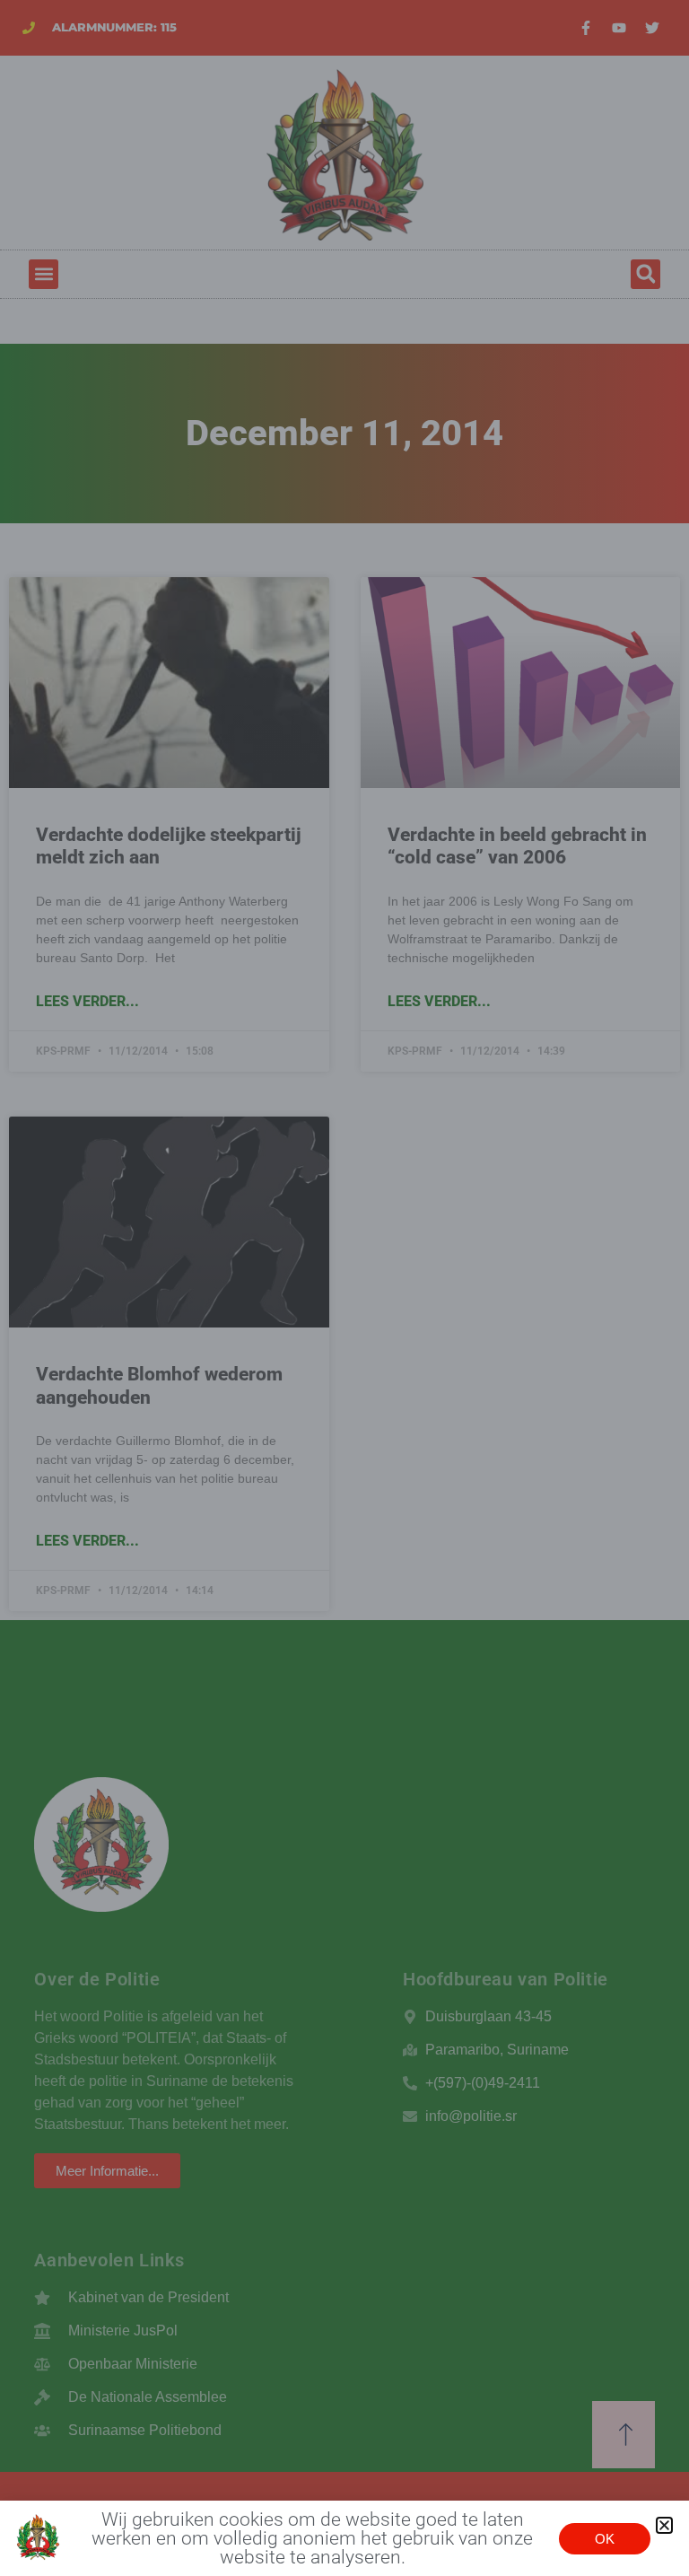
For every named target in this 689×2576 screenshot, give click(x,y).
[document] (344, 1288)
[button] (664, 2525)
